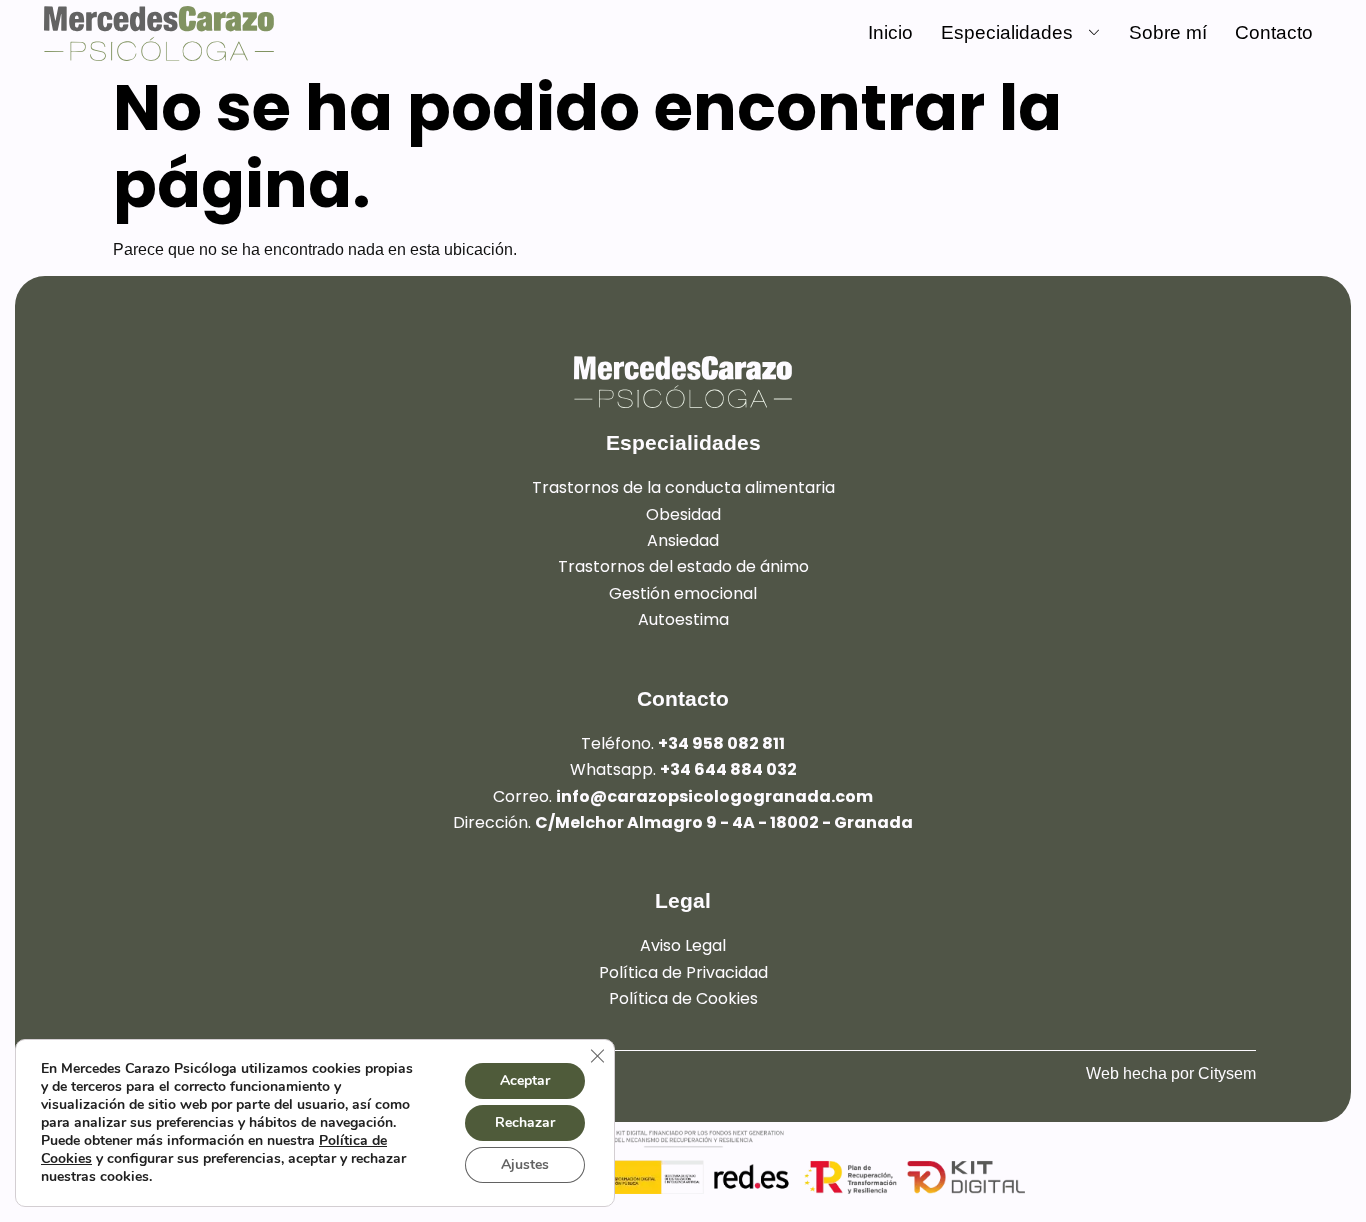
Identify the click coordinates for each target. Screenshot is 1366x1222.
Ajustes (525, 1164)
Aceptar (525, 1080)
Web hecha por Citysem (1171, 1073)
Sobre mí (1168, 32)
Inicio (890, 32)
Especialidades (1007, 32)
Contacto (1274, 32)
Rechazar (525, 1122)
